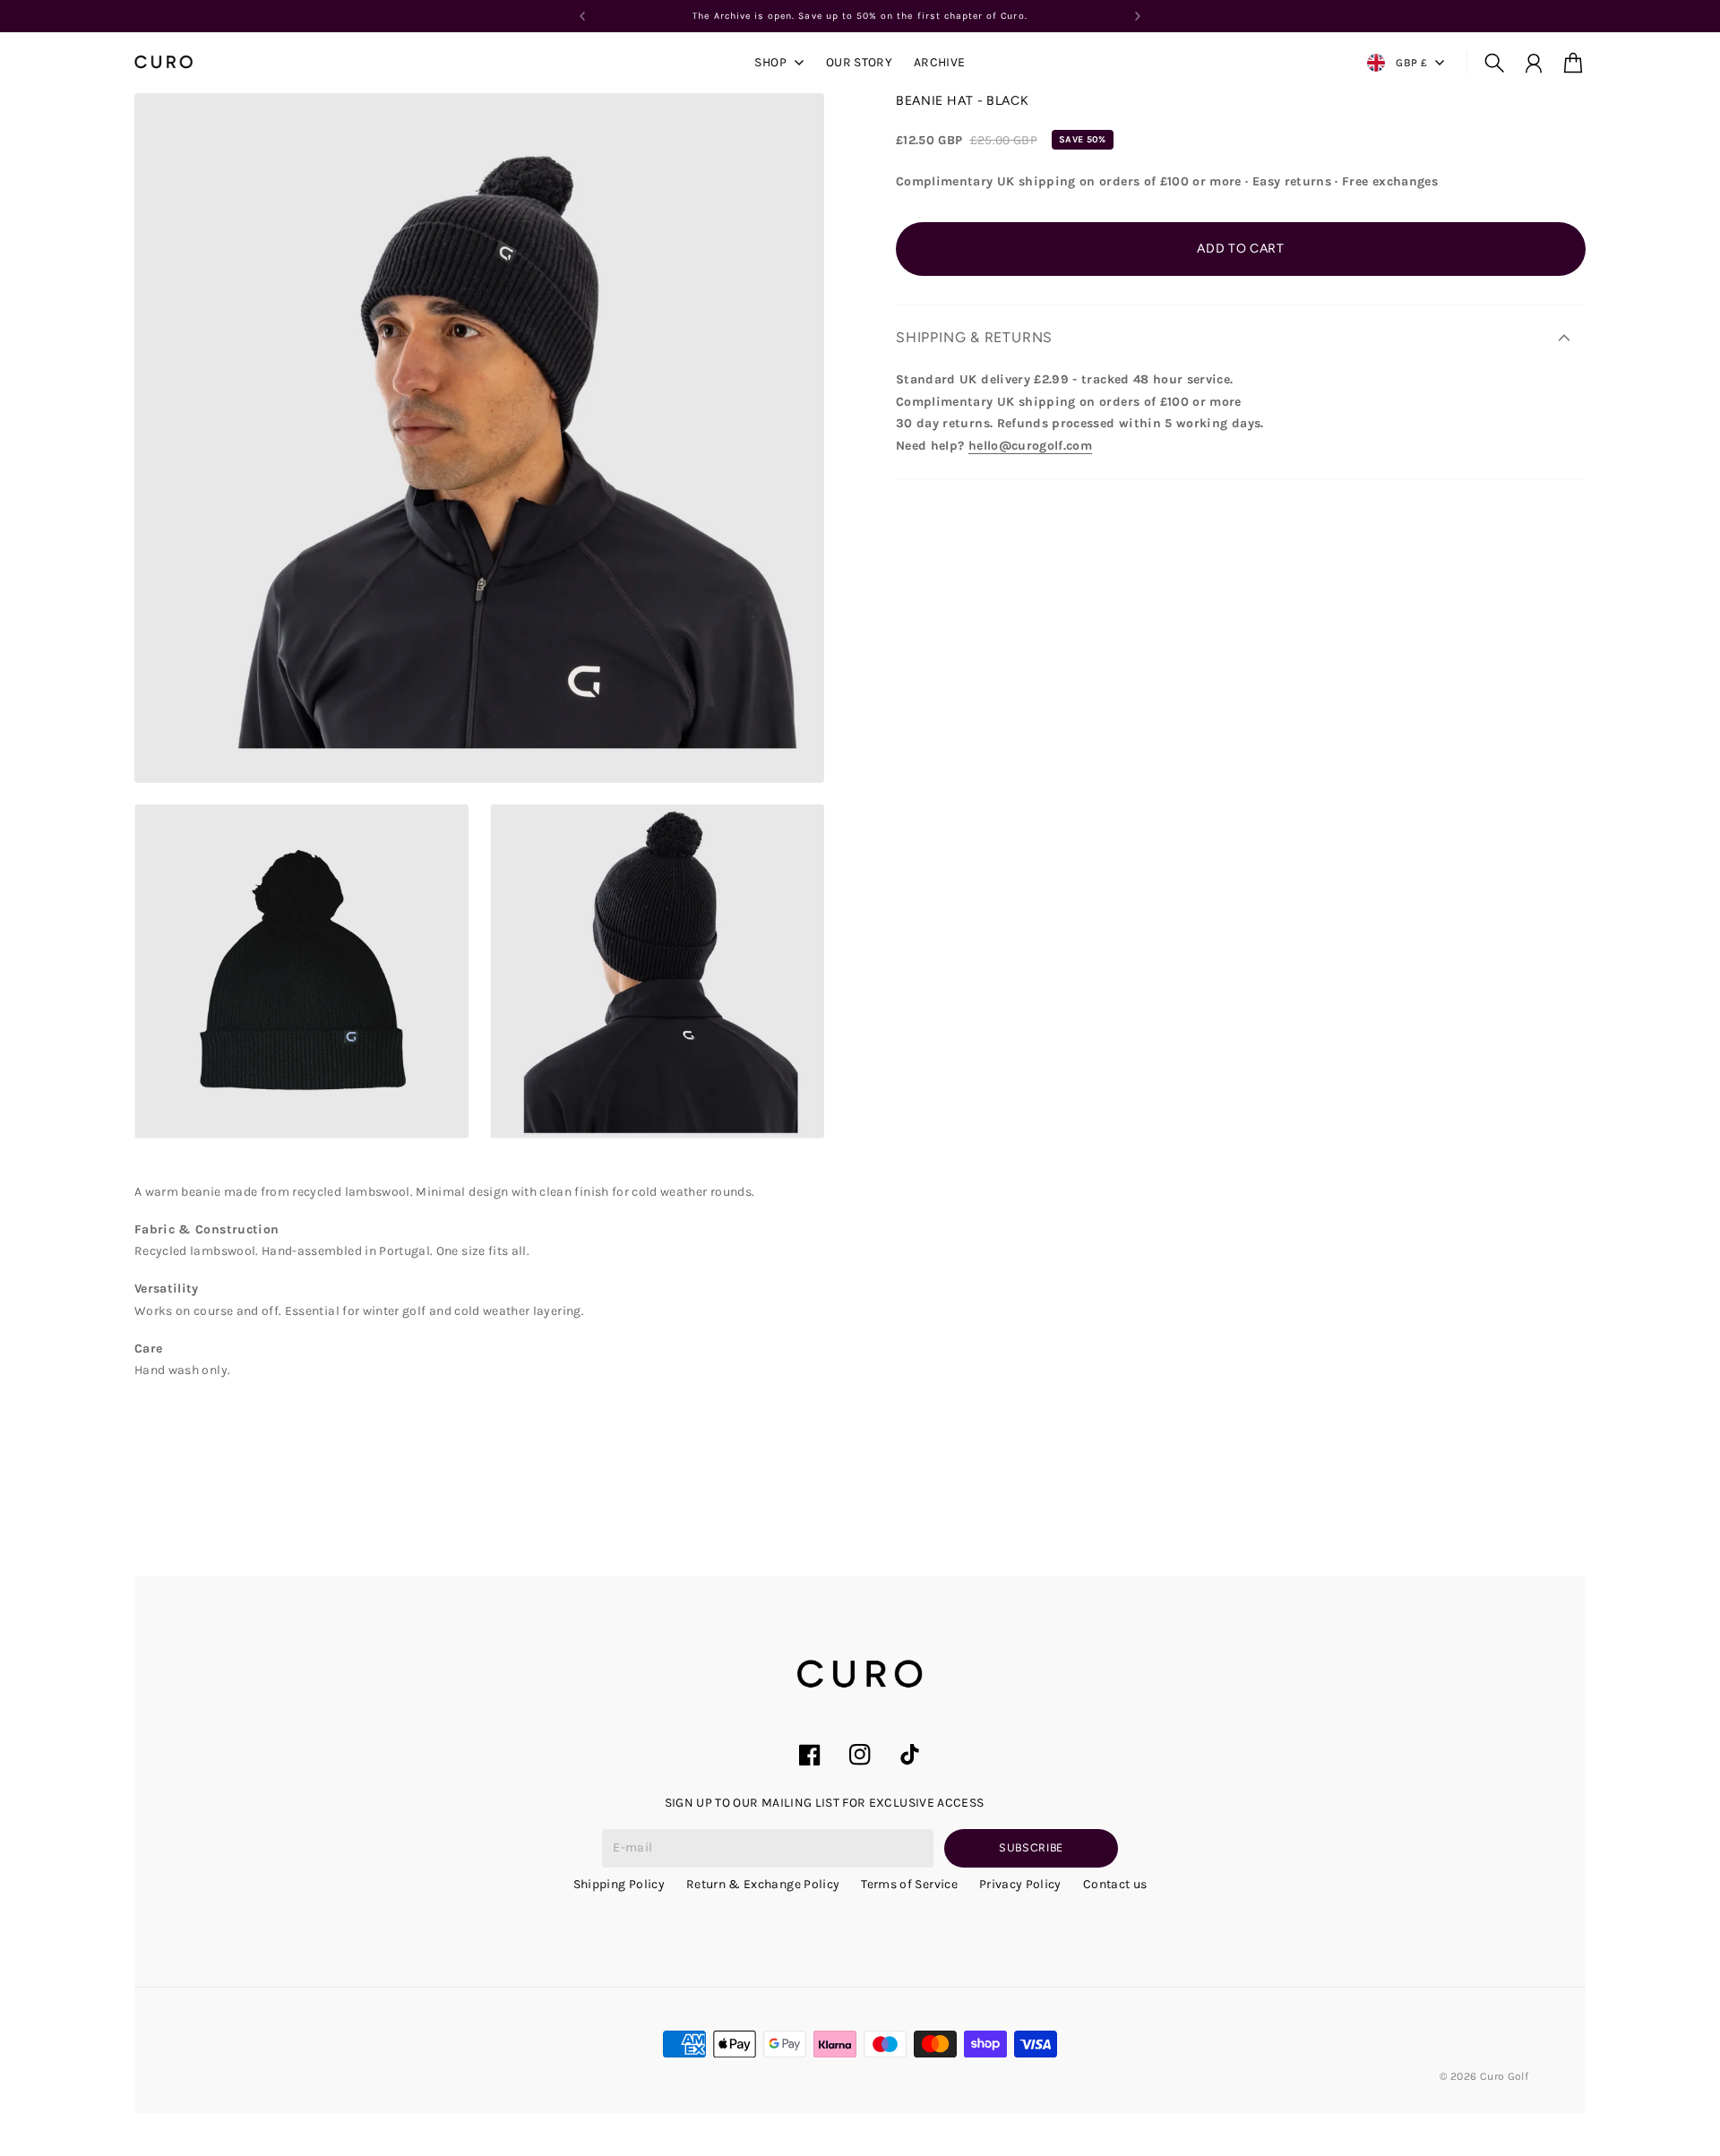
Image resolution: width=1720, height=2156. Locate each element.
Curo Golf (1504, 2076)
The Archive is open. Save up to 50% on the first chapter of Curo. (860, 16)
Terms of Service (909, 1884)
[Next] (1138, 16)
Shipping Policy (619, 1884)
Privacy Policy (1020, 1884)
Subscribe (1031, 1847)
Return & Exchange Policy (763, 1884)
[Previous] (582, 16)
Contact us (1115, 1884)
